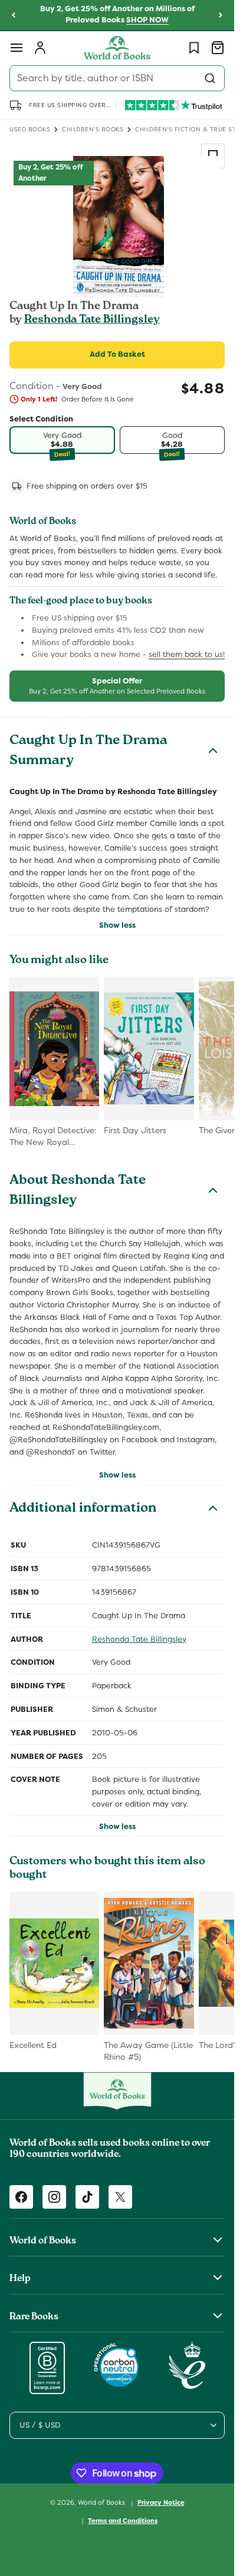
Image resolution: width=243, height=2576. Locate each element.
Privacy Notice (161, 2502)
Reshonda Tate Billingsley (92, 320)
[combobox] (117, 78)
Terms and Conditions (123, 2521)
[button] (17, 48)
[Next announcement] (221, 15)
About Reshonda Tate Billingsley (78, 1191)
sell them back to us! (187, 654)
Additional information (83, 1509)
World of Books (102, 2502)
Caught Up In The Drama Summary (88, 752)
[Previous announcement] (14, 15)
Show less (117, 925)
